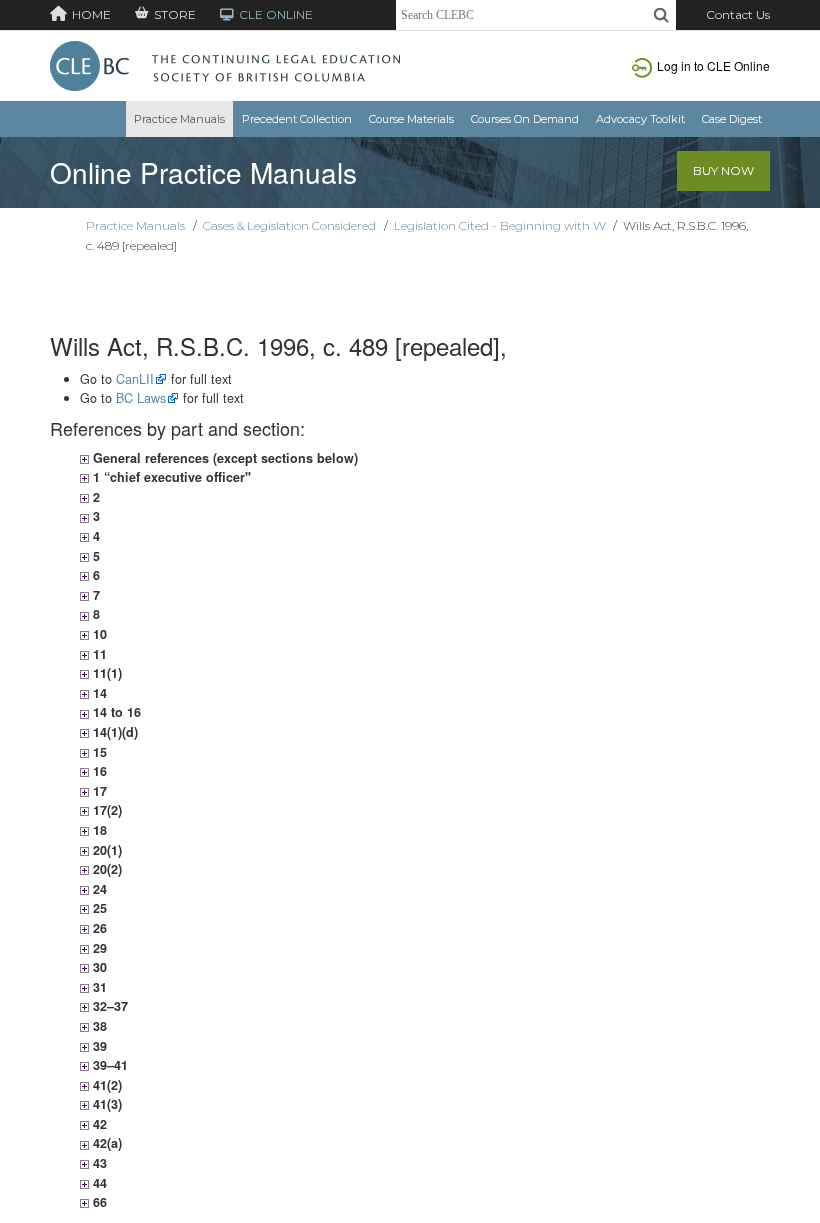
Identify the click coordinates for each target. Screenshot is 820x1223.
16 (98, 771)
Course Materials (411, 119)
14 (98, 693)
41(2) (105, 1085)
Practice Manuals (179, 119)
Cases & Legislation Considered (289, 225)
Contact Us (738, 14)
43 (98, 1163)
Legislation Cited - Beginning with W (500, 225)
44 (98, 1183)
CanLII (135, 379)
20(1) (105, 850)
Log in (713, 65)
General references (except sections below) (223, 458)
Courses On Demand (525, 119)
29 (98, 948)
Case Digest (732, 119)
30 (98, 967)
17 (98, 791)
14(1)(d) (113, 732)
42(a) (105, 1143)
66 (98, 1202)
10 (98, 634)
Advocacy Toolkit (640, 119)
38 (98, 1026)
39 (98, 1046)
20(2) (105, 869)
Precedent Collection (297, 119)
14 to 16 (115, 712)
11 (98, 654)
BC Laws (141, 398)
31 (98, 987)
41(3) (105, 1104)
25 (98, 908)
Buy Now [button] (723, 170)
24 (98, 889)
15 (98, 752)
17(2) (105, 810)
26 (98, 928)
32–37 (108, 1006)
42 (98, 1124)
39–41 (108, 1065)
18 (98, 830)
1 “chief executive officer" (170, 477)
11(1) (105, 673)
